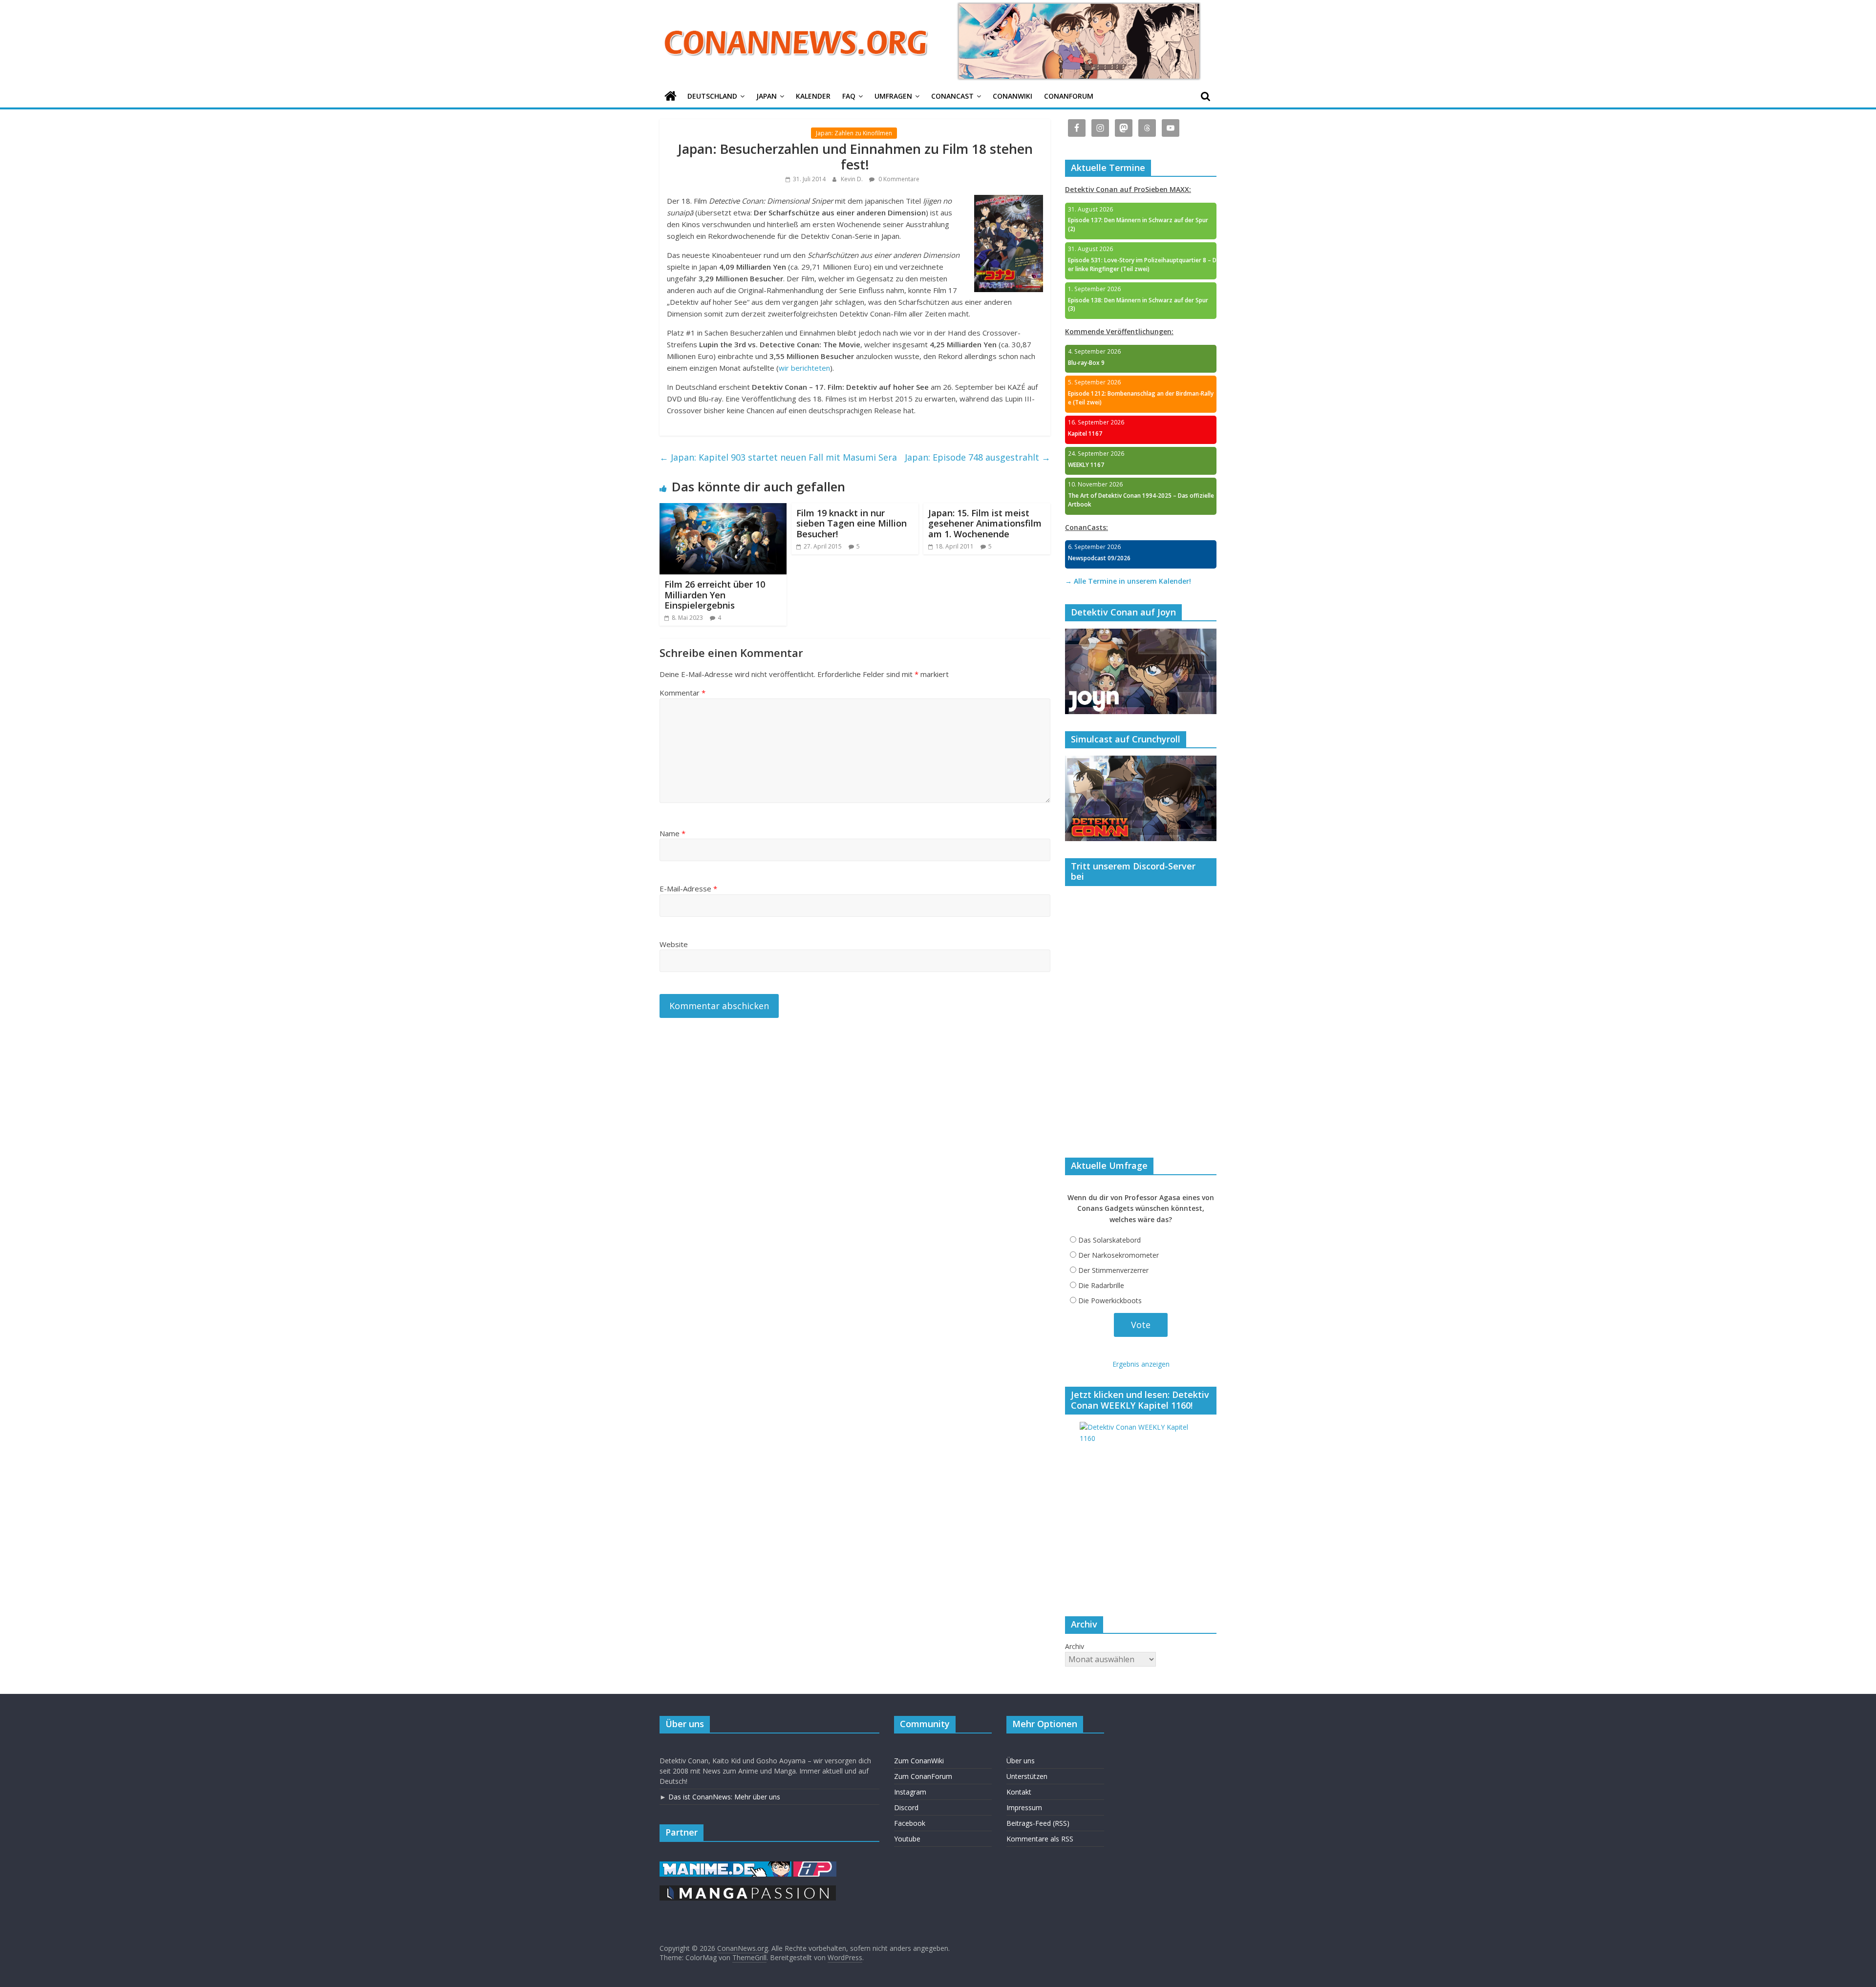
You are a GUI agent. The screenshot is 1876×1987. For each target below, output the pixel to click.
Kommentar (682, 693)
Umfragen (893, 96)
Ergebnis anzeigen (1141, 1364)
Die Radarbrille (1101, 1285)
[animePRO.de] (815, 1866)
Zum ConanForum (923, 1776)
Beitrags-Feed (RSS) (1038, 1823)
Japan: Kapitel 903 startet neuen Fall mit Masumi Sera (778, 457)
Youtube (907, 1839)
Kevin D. (853, 179)
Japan (767, 96)
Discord (906, 1807)
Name (672, 833)
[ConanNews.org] (671, 96)
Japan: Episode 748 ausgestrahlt (978, 457)
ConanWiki (1013, 96)
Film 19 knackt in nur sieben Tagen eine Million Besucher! (852, 523)
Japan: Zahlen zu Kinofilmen (854, 133)
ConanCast (952, 96)
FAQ (849, 96)
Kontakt (1019, 1792)
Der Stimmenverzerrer (1113, 1270)
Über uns (1021, 1761)
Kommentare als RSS (1040, 1839)
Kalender (813, 96)
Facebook (910, 1823)
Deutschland (712, 96)
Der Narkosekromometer (1119, 1255)
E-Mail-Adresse (688, 888)
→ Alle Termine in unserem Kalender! (1128, 581)
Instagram (910, 1792)
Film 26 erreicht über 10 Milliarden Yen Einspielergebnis (715, 595)
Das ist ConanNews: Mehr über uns (724, 1797)
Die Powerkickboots (1110, 1300)
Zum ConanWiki (919, 1761)
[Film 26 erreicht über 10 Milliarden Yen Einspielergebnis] (723, 509)
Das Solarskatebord (1109, 1240)
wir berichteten (804, 368)
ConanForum (1069, 96)
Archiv (1075, 1646)
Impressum (1024, 1807)
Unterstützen (1027, 1776)
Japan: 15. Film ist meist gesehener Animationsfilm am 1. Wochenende (985, 523)
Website (674, 944)
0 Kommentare (898, 179)
